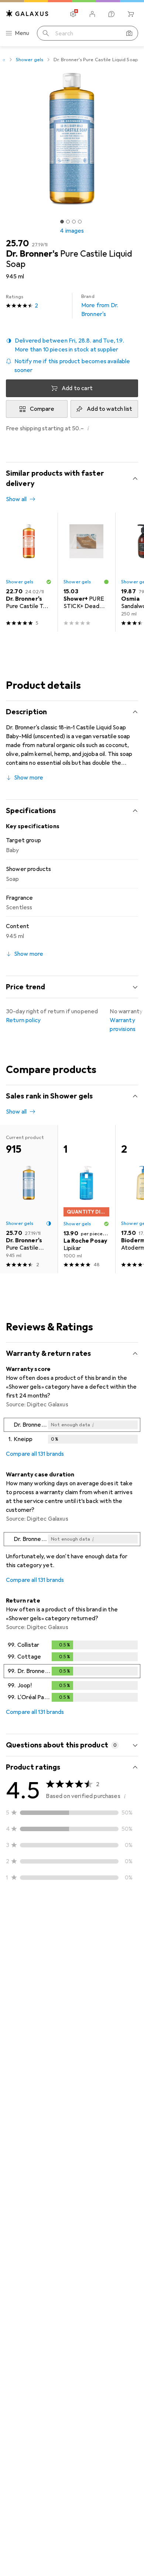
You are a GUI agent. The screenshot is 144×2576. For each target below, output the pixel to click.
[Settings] (73, 14)
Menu (22, 33)
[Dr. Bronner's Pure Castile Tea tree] (29, 572)
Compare (42, 409)
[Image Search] (129, 33)
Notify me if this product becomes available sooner (72, 366)
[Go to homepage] (27, 13)
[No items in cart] (131, 14)
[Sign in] (92, 14)
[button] (72, 345)
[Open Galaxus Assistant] (112, 14)
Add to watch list (109, 409)
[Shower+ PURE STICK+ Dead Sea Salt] (86, 572)
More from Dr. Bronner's (100, 306)
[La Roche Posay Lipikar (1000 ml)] (86, 1199)
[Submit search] (46, 33)
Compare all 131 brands (35, 1454)
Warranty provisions (123, 1025)
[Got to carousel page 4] (80, 222)
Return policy (23, 1020)
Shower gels (30, 60)
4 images (72, 231)
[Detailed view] (72, 1432)
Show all (16, 499)
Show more (29, 778)
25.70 (17, 243)
